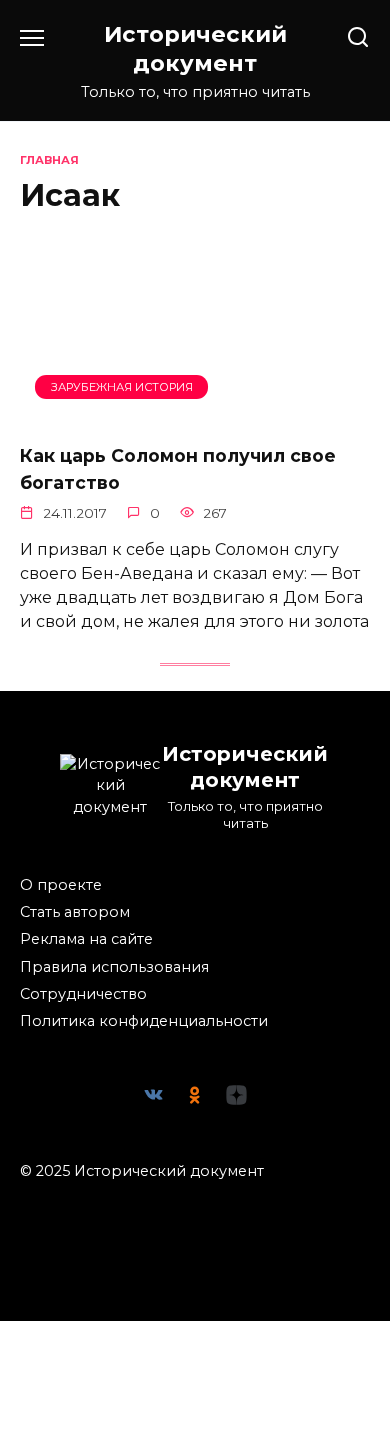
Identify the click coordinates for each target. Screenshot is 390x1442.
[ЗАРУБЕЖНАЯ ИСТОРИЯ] (195, 414)
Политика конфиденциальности (144, 1021)
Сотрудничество (83, 994)
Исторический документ (195, 48)
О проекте (61, 885)
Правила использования (114, 967)
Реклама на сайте (86, 939)
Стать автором (75, 912)
